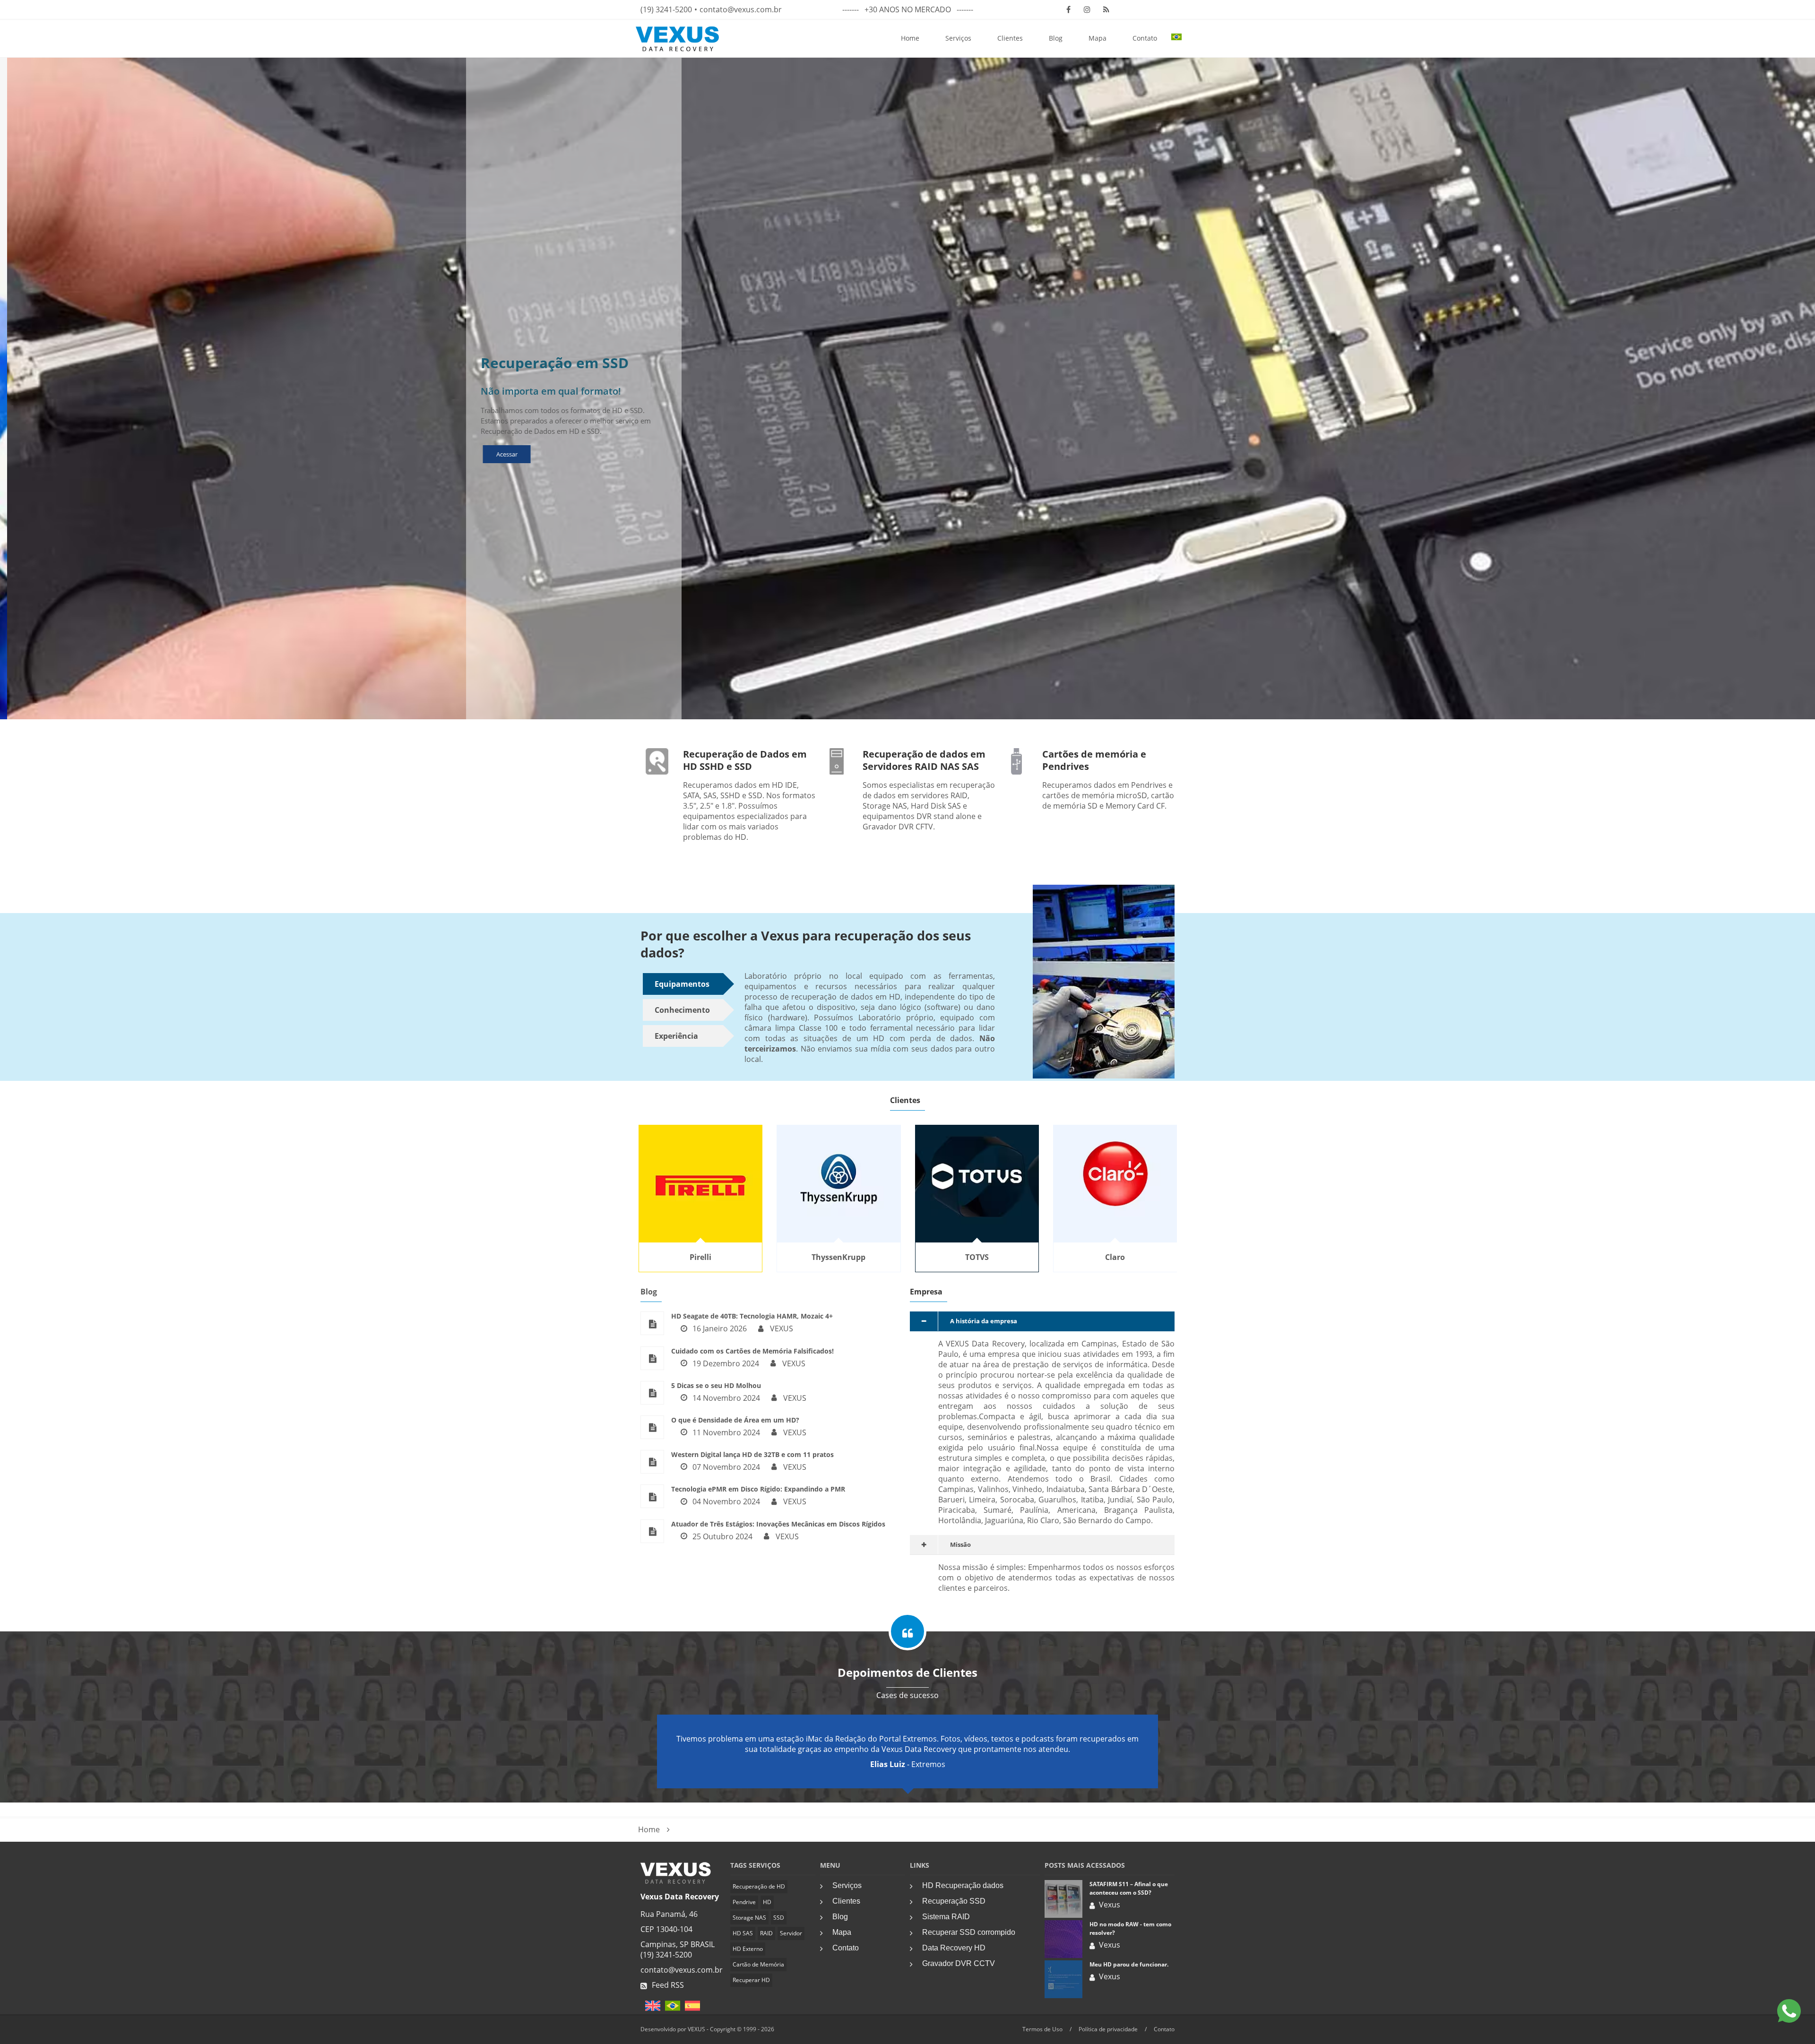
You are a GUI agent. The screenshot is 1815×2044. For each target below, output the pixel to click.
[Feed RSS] (1106, 9)
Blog (1056, 38)
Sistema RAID (946, 1917)
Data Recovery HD (954, 1948)
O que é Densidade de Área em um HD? (735, 1420)
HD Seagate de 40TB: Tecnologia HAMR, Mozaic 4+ (752, 1316)
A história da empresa (984, 1321)
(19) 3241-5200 (666, 9)
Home (910, 38)
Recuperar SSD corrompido (969, 1932)
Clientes (1010, 38)
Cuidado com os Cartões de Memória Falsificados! (752, 1351)
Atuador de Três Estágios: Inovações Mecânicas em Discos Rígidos (778, 1524)
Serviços (958, 38)
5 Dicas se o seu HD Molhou (716, 1385)
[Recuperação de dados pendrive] (1016, 761)
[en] (650, 2009)
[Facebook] (1068, 9)
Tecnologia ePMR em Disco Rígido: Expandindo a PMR (758, 1489)
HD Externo (748, 1949)
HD (767, 1902)
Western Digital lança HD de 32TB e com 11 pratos (752, 1454)
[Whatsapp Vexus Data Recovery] (1789, 2012)
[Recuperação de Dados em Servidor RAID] (837, 761)
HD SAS (743, 1933)
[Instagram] (1087, 9)
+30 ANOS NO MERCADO (908, 9)
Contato (1145, 38)
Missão (960, 1544)
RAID (766, 1933)
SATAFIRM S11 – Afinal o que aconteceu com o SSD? (1129, 1888)
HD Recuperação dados (963, 1885)
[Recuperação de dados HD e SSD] (657, 761)
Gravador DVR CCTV (959, 1963)
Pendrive (744, 1902)
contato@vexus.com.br (741, 9)
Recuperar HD (751, 1980)
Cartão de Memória (758, 1964)
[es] (690, 2009)
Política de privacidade (1108, 2029)
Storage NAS (749, 1918)
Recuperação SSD (954, 1901)
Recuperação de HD (759, 1886)
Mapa (1098, 38)
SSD (779, 1918)
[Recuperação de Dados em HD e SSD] (676, 1881)
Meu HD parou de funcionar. (1129, 1964)
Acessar (500, 454)
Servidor (791, 1933)
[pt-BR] (670, 2009)
